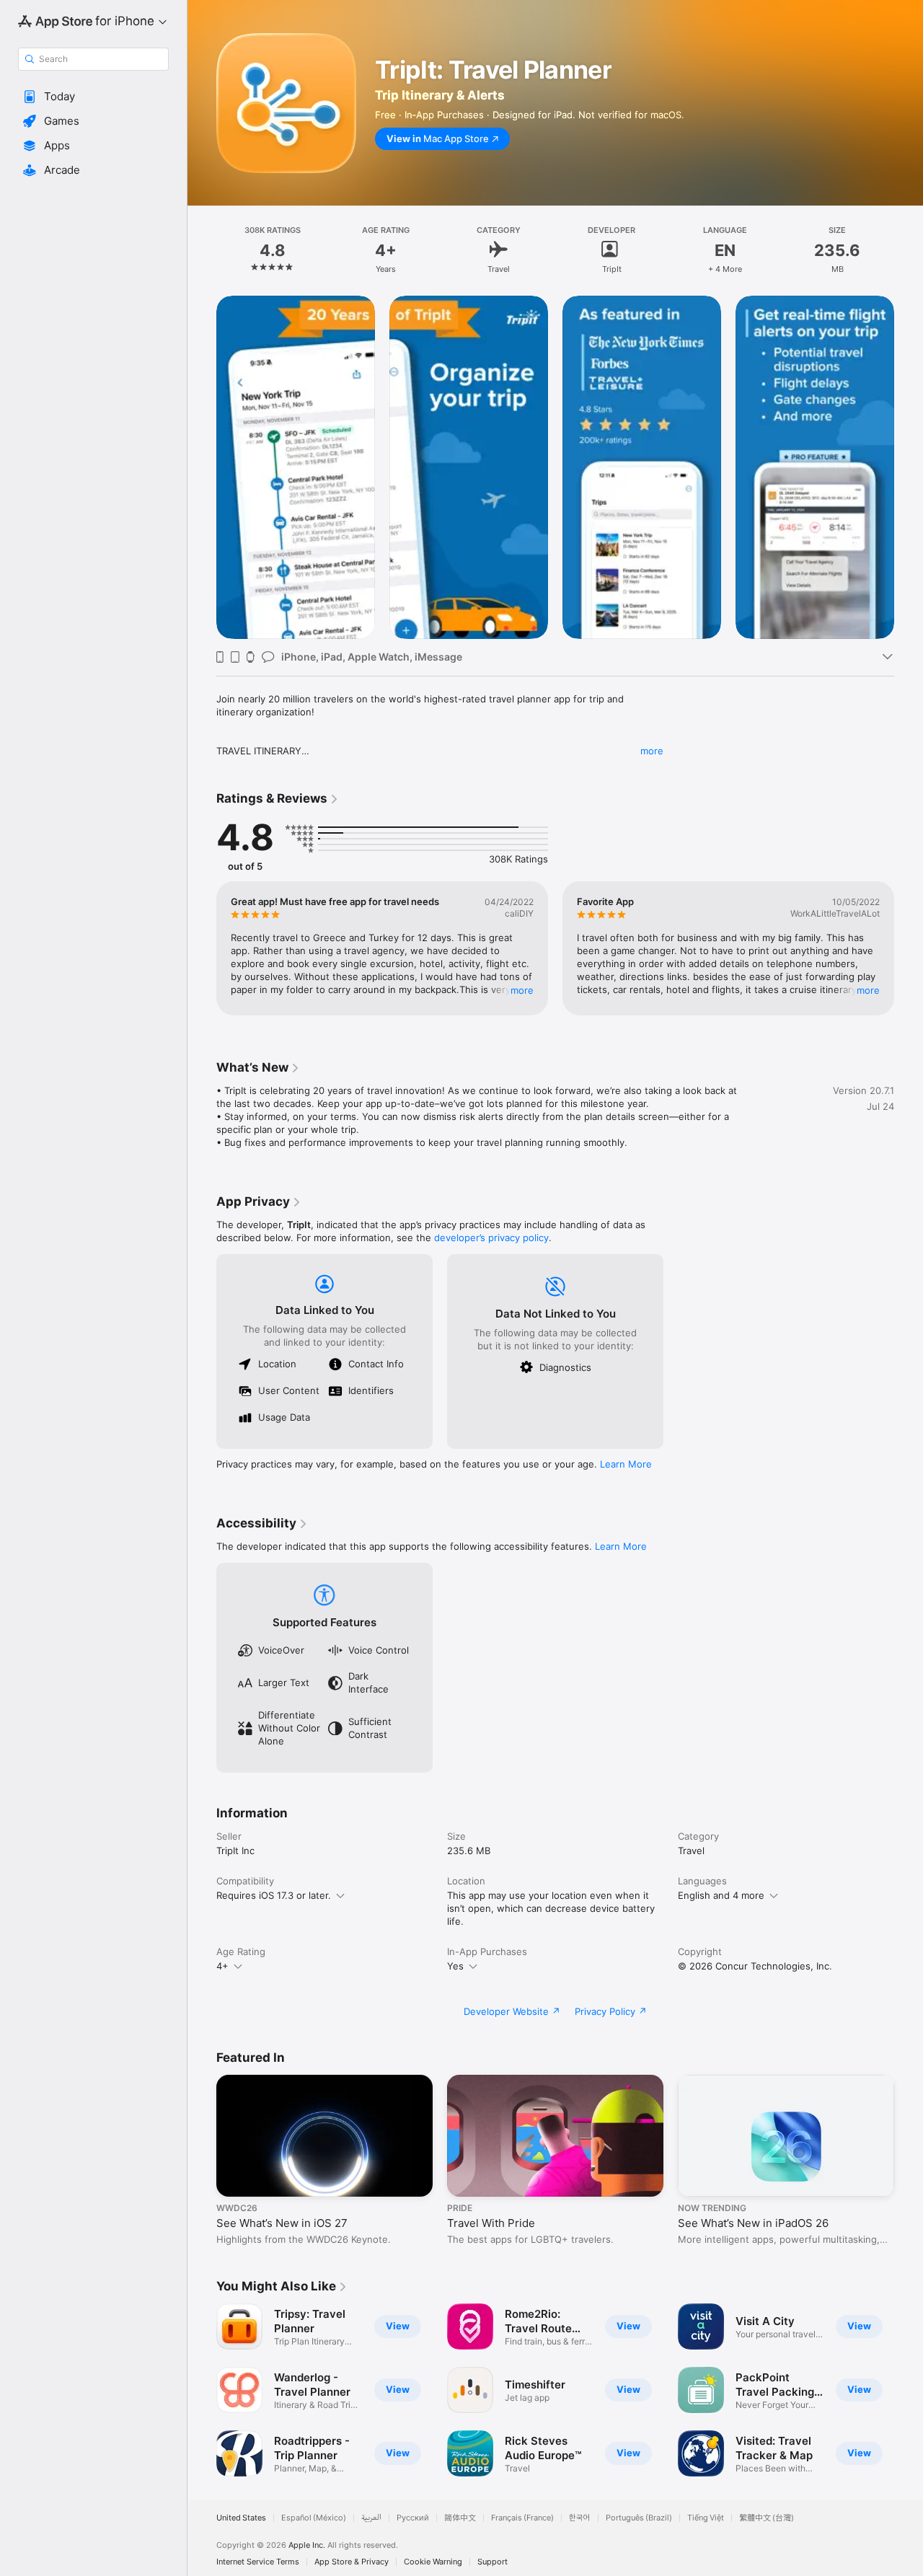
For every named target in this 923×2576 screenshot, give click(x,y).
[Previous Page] (202, 467)
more (652, 751)
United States (241, 2518)
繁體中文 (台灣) (767, 2518)
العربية (371, 2518)
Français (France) (522, 2518)
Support (493, 2562)
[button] (93, 97)
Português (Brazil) (639, 2518)
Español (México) (314, 2518)
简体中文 (460, 2518)
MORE (522, 990)
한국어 (580, 2518)
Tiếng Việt (706, 2518)
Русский (413, 2518)
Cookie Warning (433, 2562)
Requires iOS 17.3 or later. (274, 1895)
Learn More (626, 1464)
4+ (222, 1966)
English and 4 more (721, 1895)
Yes (455, 1966)
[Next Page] (909, 467)
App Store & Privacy (352, 2562)
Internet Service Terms (258, 2562)
